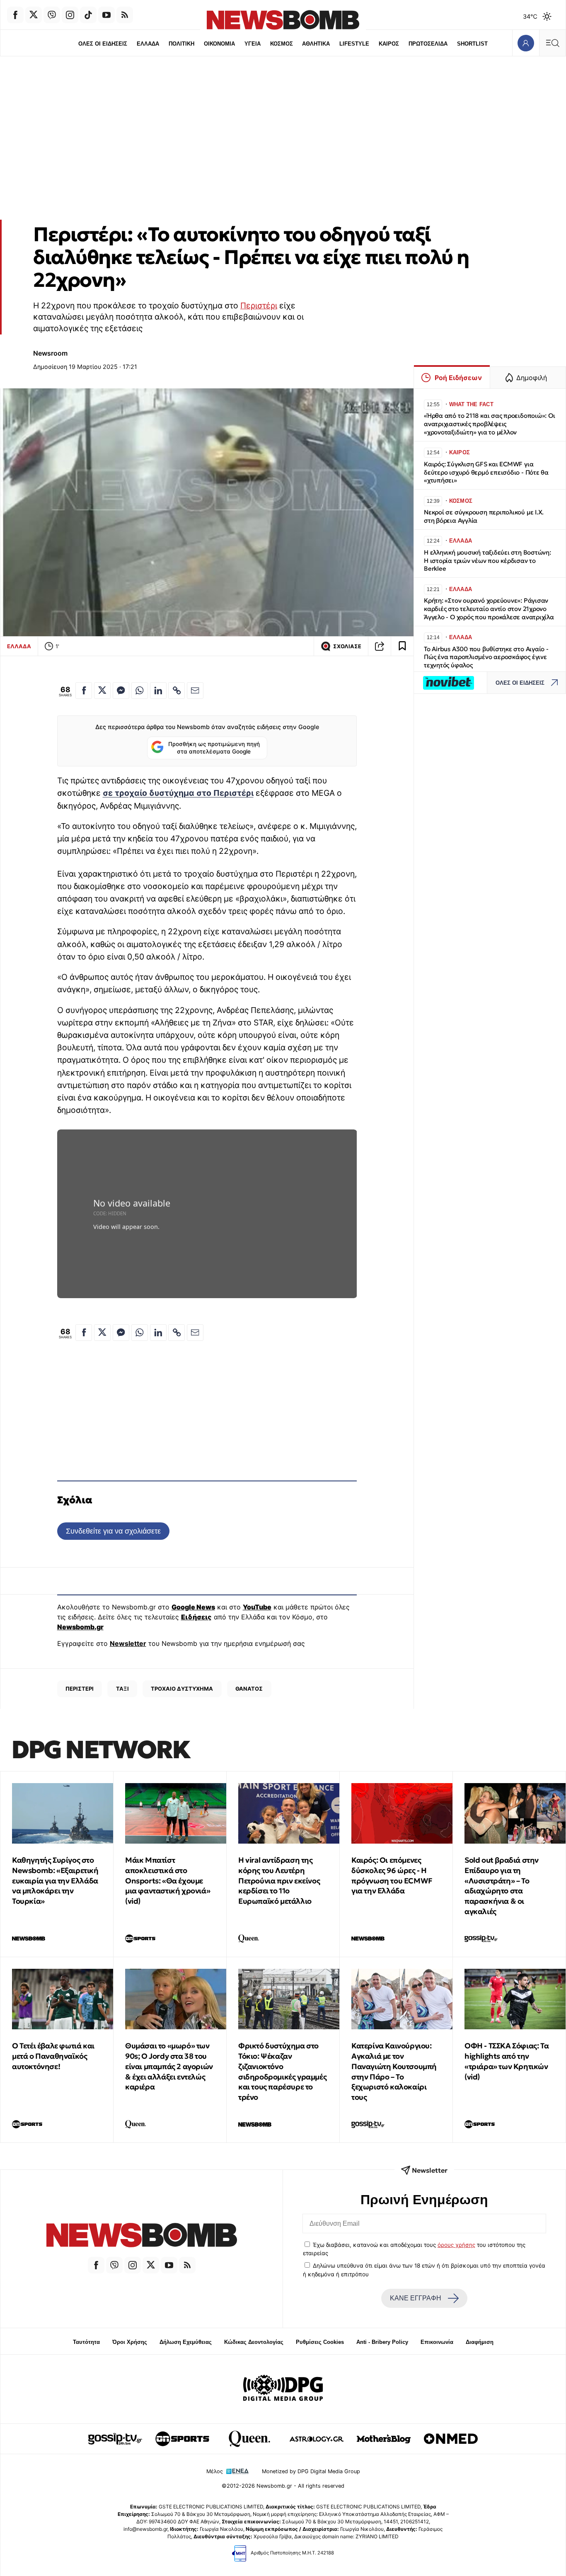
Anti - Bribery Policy (382, 2342)
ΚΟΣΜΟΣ (282, 44)
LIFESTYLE (354, 44)
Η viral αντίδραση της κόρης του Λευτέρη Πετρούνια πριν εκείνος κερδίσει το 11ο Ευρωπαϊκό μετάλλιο (279, 1881)
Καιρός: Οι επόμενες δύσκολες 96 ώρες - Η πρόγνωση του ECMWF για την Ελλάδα (392, 1875)
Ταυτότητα (86, 2342)
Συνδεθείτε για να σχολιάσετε (113, 1531)
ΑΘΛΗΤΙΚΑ (316, 44)
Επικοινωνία (437, 2342)
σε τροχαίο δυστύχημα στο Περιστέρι (178, 793)
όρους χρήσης (456, 2245)
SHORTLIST (472, 44)
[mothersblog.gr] (384, 2439)
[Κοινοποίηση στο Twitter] (102, 691)
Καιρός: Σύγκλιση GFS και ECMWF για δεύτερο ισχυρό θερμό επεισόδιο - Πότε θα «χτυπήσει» (486, 472)
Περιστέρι (259, 305)
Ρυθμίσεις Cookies (320, 2342)
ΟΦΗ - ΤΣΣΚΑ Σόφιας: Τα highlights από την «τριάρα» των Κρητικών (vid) (507, 2061)
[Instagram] (70, 15)
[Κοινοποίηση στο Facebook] (84, 691)
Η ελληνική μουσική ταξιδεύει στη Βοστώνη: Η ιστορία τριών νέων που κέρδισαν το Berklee (487, 561)
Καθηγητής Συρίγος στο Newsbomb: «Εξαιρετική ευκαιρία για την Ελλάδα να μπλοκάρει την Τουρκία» (55, 1881)
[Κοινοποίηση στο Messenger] (121, 691)
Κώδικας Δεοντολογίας (254, 2342)
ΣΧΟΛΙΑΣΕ (347, 646)
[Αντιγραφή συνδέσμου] (380, 646)
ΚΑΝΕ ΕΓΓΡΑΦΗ (416, 2298)
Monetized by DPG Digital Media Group (311, 2471)
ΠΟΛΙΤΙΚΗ (181, 44)
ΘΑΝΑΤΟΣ (249, 1689)
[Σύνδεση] (526, 43)
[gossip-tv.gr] (115, 2439)
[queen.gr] (249, 2439)
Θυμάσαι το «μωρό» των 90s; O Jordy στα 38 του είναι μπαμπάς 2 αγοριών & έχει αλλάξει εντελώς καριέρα (169, 2066)
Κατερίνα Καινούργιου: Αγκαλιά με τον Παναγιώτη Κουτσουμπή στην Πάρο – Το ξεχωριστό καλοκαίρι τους (394, 2071)
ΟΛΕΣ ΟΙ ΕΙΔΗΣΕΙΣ (103, 44)
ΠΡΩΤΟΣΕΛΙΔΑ (428, 44)
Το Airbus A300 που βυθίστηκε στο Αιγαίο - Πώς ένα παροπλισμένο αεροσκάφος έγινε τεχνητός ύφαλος (486, 657)
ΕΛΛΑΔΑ (148, 44)
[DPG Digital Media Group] (283, 2389)
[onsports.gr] (182, 2439)
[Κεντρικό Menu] (552, 43)
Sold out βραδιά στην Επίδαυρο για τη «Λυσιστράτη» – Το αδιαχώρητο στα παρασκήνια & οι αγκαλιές (502, 1886)
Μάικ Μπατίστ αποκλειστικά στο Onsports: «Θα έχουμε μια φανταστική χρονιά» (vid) (168, 1881)
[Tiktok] (88, 15)
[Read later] (402, 646)
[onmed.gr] (451, 2439)
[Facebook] (15, 15)
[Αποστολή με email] (195, 691)
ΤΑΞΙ (122, 1689)
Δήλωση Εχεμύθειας (186, 2342)
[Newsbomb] (141, 2236)
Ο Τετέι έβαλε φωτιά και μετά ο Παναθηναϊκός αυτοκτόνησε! (53, 2056)
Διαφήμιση (480, 2342)
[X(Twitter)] (34, 15)
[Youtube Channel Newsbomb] (106, 15)
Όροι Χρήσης (130, 2342)
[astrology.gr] (317, 2439)
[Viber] (52, 15)
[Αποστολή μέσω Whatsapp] (140, 691)
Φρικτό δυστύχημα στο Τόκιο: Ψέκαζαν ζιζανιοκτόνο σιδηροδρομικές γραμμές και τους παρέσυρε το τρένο (282, 2071)
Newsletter (128, 1643)
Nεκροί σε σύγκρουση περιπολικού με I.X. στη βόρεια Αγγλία (484, 516)
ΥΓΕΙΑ (253, 44)
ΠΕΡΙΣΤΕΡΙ (80, 1689)
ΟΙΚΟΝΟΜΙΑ (219, 44)
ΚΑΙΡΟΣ (389, 44)
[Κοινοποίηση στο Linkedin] (158, 691)
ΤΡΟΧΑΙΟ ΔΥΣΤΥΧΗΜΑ (182, 1689)
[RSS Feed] (125, 15)
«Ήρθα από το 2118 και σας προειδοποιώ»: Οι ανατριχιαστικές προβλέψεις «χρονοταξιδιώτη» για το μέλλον (490, 424)
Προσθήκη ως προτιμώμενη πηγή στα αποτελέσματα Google (214, 748)
